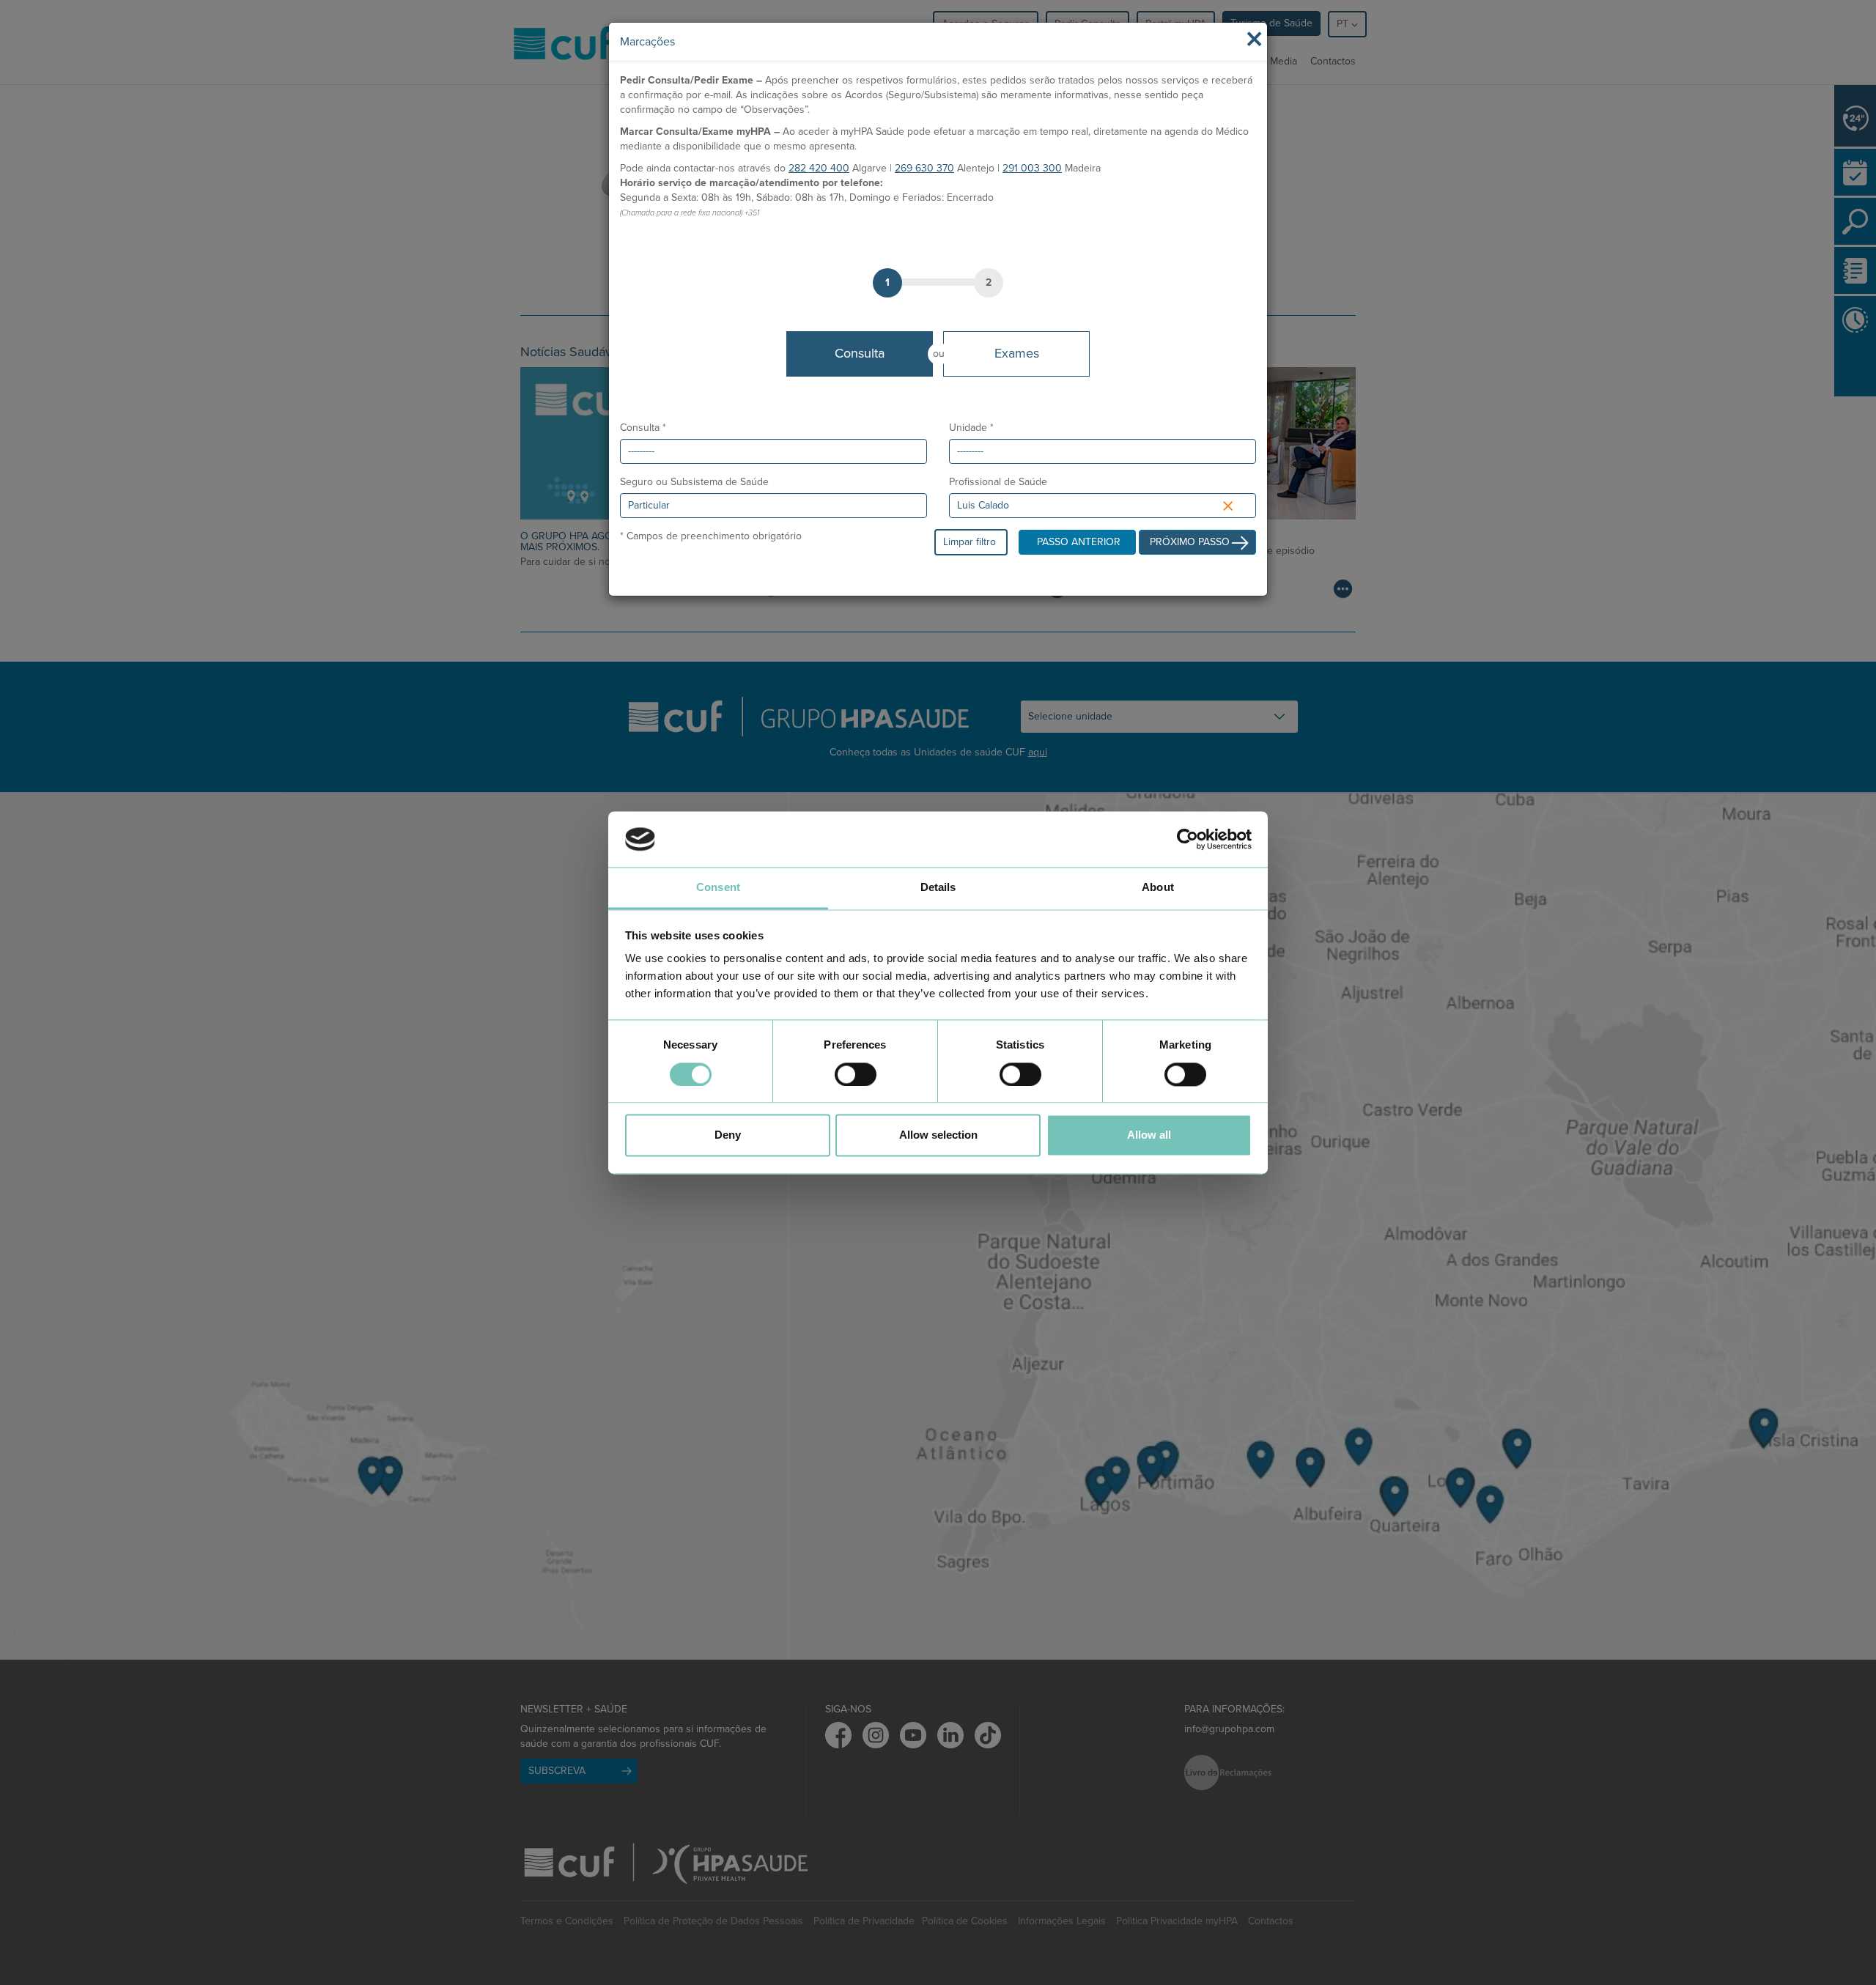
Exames (1017, 353)
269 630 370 (924, 168)
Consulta (860, 353)
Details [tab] (938, 888)
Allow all (1149, 1135)
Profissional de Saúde (998, 482)
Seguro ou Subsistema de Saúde (694, 482)
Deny (728, 1135)
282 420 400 (819, 168)
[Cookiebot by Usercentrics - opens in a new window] (1188, 839)
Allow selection (938, 1135)
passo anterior (1079, 542)
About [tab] (1158, 888)
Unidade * (971, 428)
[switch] (856, 1074)
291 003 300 (1032, 168)
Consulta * (643, 428)
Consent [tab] (718, 888)
